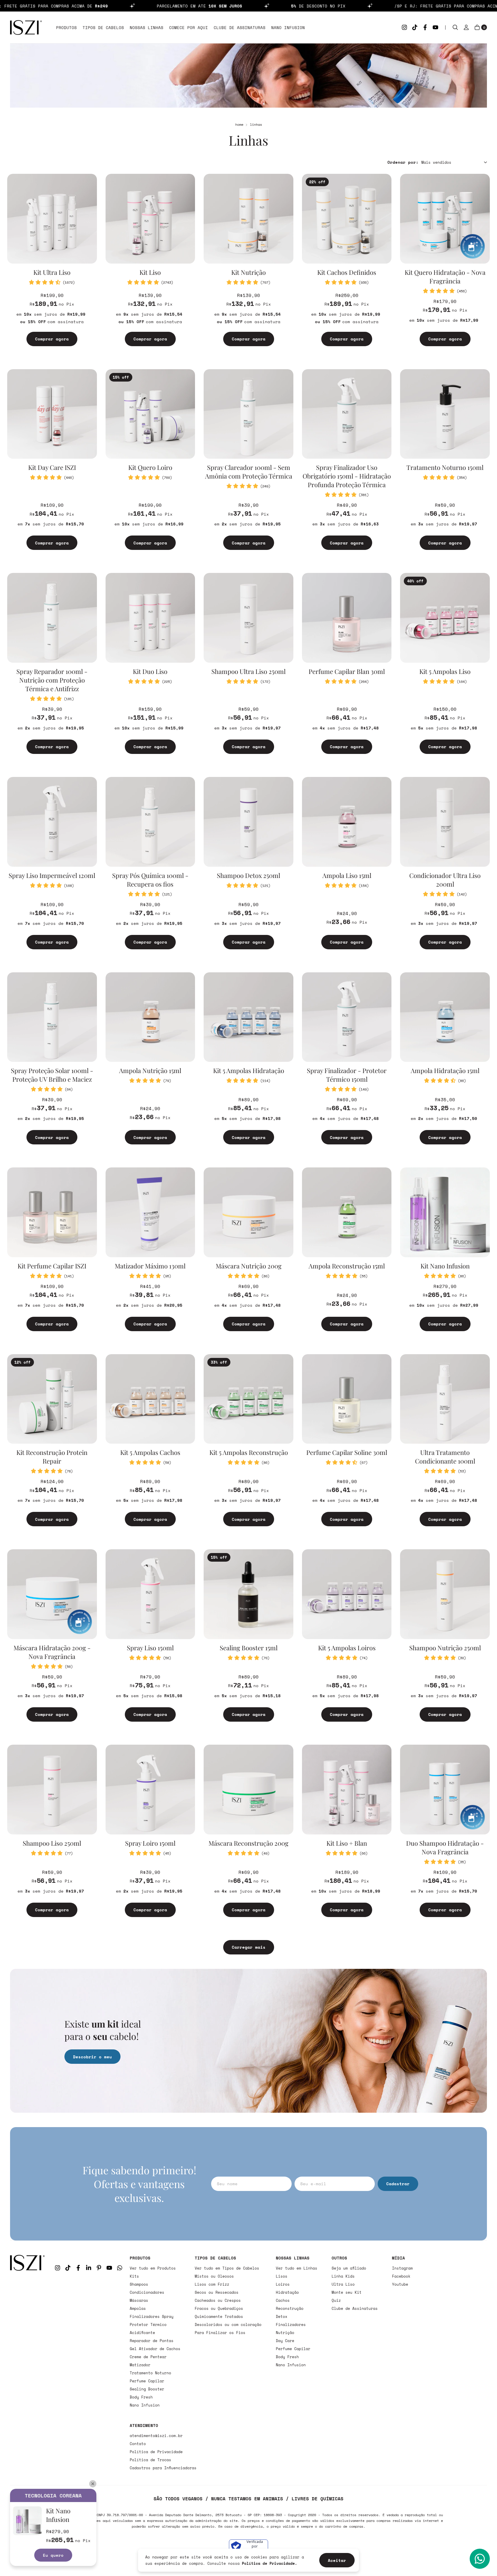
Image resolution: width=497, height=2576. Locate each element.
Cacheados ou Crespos (218, 2300)
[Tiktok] (415, 27)
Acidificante (142, 2333)
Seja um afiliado (349, 2268)
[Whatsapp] (120, 2268)
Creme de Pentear (148, 2357)
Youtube (400, 2284)
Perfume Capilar (147, 2381)
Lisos (282, 2276)
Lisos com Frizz (212, 2284)
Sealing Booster (147, 2389)
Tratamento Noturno (150, 2373)
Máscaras (139, 2300)
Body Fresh (141, 2397)
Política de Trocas (150, 2460)
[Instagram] (404, 27)
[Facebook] (425, 27)
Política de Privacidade (156, 2452)
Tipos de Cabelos (103, 27)
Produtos (66, 27)
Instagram (402, 2268)
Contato (138, 2444)
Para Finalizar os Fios (220, 2333)
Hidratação (287, 2292)
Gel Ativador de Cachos (155, 2349)
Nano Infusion (288, 27)
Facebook (401, 2276)
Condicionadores (147, 2292)
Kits (134, 2276)
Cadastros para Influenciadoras (163, 2468)
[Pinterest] (99, 2268)
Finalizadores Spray (152, 2316)
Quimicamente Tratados (219, 2316)
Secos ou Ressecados (217, 2292)
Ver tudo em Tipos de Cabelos (227, 2268)
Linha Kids (343, 2276)
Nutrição (285, 2333)
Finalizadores (291, 2325)
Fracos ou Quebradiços (219, 2308)
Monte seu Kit (347, 2292)
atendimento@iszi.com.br (156, 2436)
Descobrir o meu (92, 2057)
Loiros (283, 2284)
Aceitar (337, 2560)
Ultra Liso (343, 2284)
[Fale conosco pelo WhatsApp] (480, 2559)
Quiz (336, 2300)
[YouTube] (435, 27)
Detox (282, 2316)
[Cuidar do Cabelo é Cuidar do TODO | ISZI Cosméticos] (27, 2363)
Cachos (283, 2300)
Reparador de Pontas (152, 2341)
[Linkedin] (89, 2268)
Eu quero (53, 2555)
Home (239, 124)
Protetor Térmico (148, 2325)
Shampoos (139, 2284)
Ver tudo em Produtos (153, 2268)
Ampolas (138, 2308)
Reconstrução (290, 2308)
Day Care (285, 2341)
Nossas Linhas (147, 27)
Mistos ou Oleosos (214, 2276)
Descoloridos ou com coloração (228, 2325)
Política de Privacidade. (269, 2563)
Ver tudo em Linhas (297, 2268)
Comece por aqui (189, 27)
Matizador (140, 2365)
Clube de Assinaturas (240, 27)
